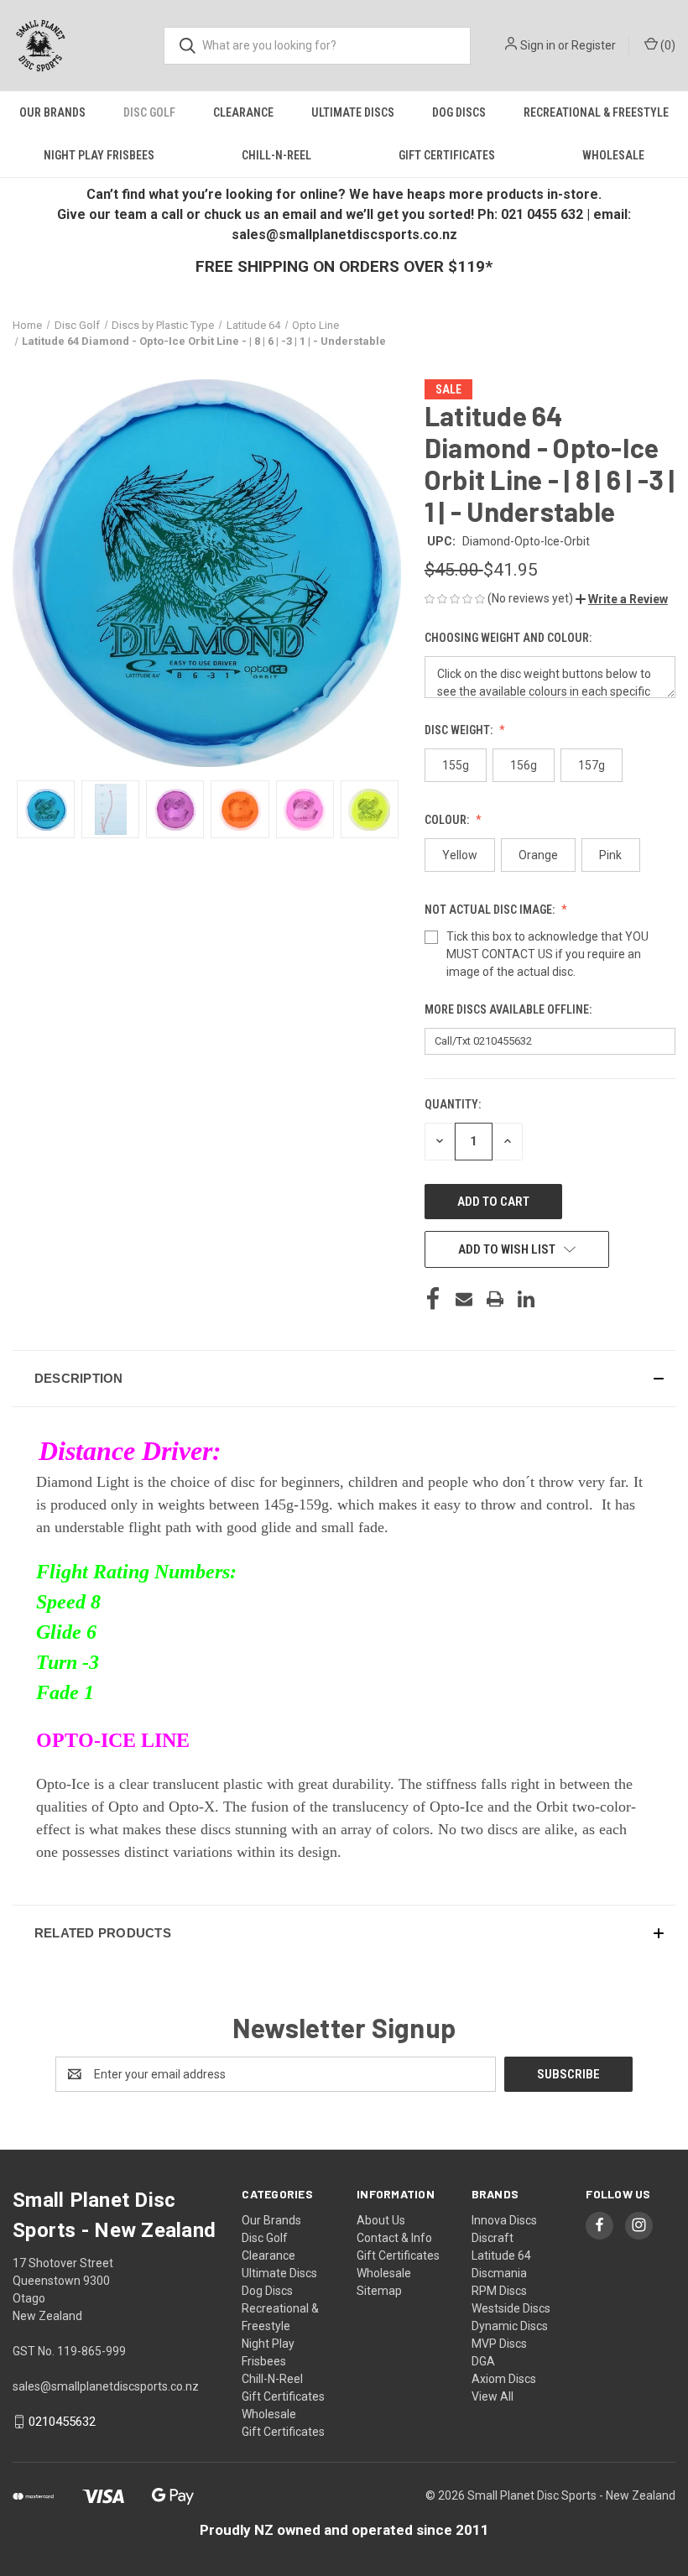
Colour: (448, 820)
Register (594, 45)
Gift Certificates (447, 155)
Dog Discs (459, 112)
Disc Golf (149, 112)
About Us (381, 2220)
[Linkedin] (526, 1299)
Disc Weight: (460, 730)
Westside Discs (511, 2308)
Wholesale (613, 155)
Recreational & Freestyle (596, 112)
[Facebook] (433, 1299)
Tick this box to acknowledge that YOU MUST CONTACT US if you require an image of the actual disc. (547, 954)
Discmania (499, 2273)
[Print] (495, 1299)
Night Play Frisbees (99, 155)
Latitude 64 (501, 2255)
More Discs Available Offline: (509, 1009)
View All (493, 2396)
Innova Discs (504, 2220)
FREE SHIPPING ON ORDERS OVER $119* (344, 266)
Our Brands (52, 112)
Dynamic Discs (510, 2326)
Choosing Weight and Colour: (509, 638)
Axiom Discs (504, 2379)
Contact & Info (394, 2238)
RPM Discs (499, 2291)
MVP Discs (499, 2344)
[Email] (464, 1299)
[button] (622, 599)
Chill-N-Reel (276, 155)
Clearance (243, 112)
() (667, 45)
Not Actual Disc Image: (491, 910)
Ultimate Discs (353, 112)
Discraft (493, 2238)
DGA (483, 2361)
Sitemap (379, 2291)
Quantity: (453, 1104)
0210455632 (62, 2422)
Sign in (538, 45)
